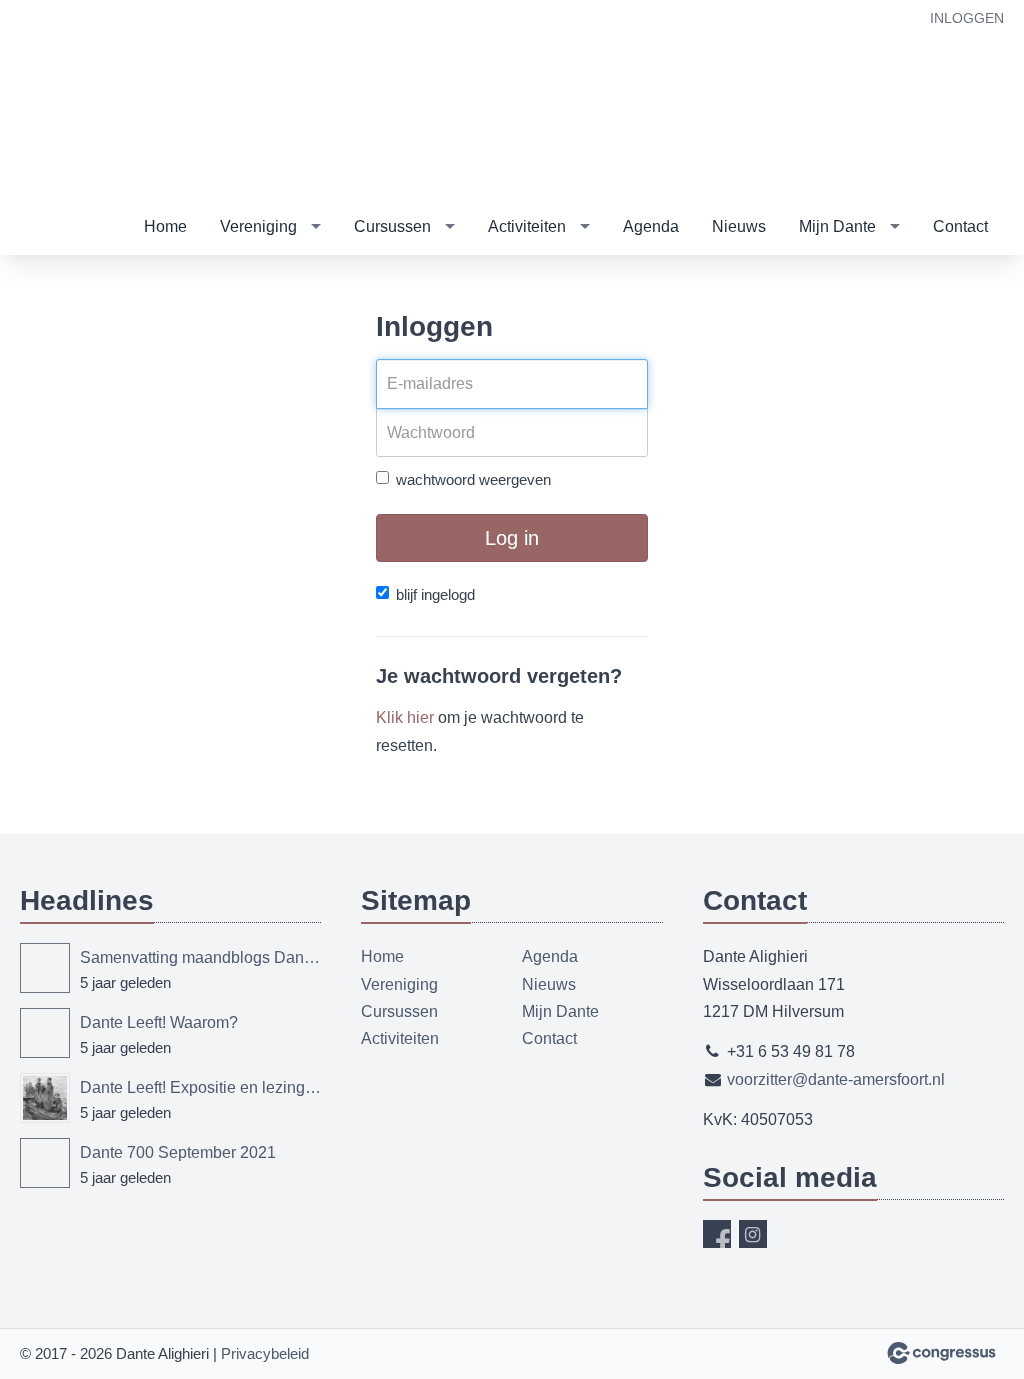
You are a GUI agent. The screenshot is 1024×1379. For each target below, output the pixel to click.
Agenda (651, 226)
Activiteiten (527, 226)
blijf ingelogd (435, 594)
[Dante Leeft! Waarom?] (45, 1033)
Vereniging (258, 226)
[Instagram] (753, 1234)
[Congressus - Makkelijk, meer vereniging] (941, 1353)
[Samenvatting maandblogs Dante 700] (45, 968)
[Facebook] (717, 1234)
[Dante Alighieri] (180, 101)
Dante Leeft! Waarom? (159, 1022)
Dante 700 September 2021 (178, 1152)
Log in (512, 538)
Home (165, 226)
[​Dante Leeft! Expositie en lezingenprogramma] (45, 1098)
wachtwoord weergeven (473, 479)
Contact (960, 226)
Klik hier (405, 717)
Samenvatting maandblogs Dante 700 (200, 957)
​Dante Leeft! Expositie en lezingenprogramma (200, 1087)
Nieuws (739, 226)
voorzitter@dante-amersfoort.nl (836, 1079)
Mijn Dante (837, 226)
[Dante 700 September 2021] (45, 1163)
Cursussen (392, 226)
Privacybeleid (265, 1353)
